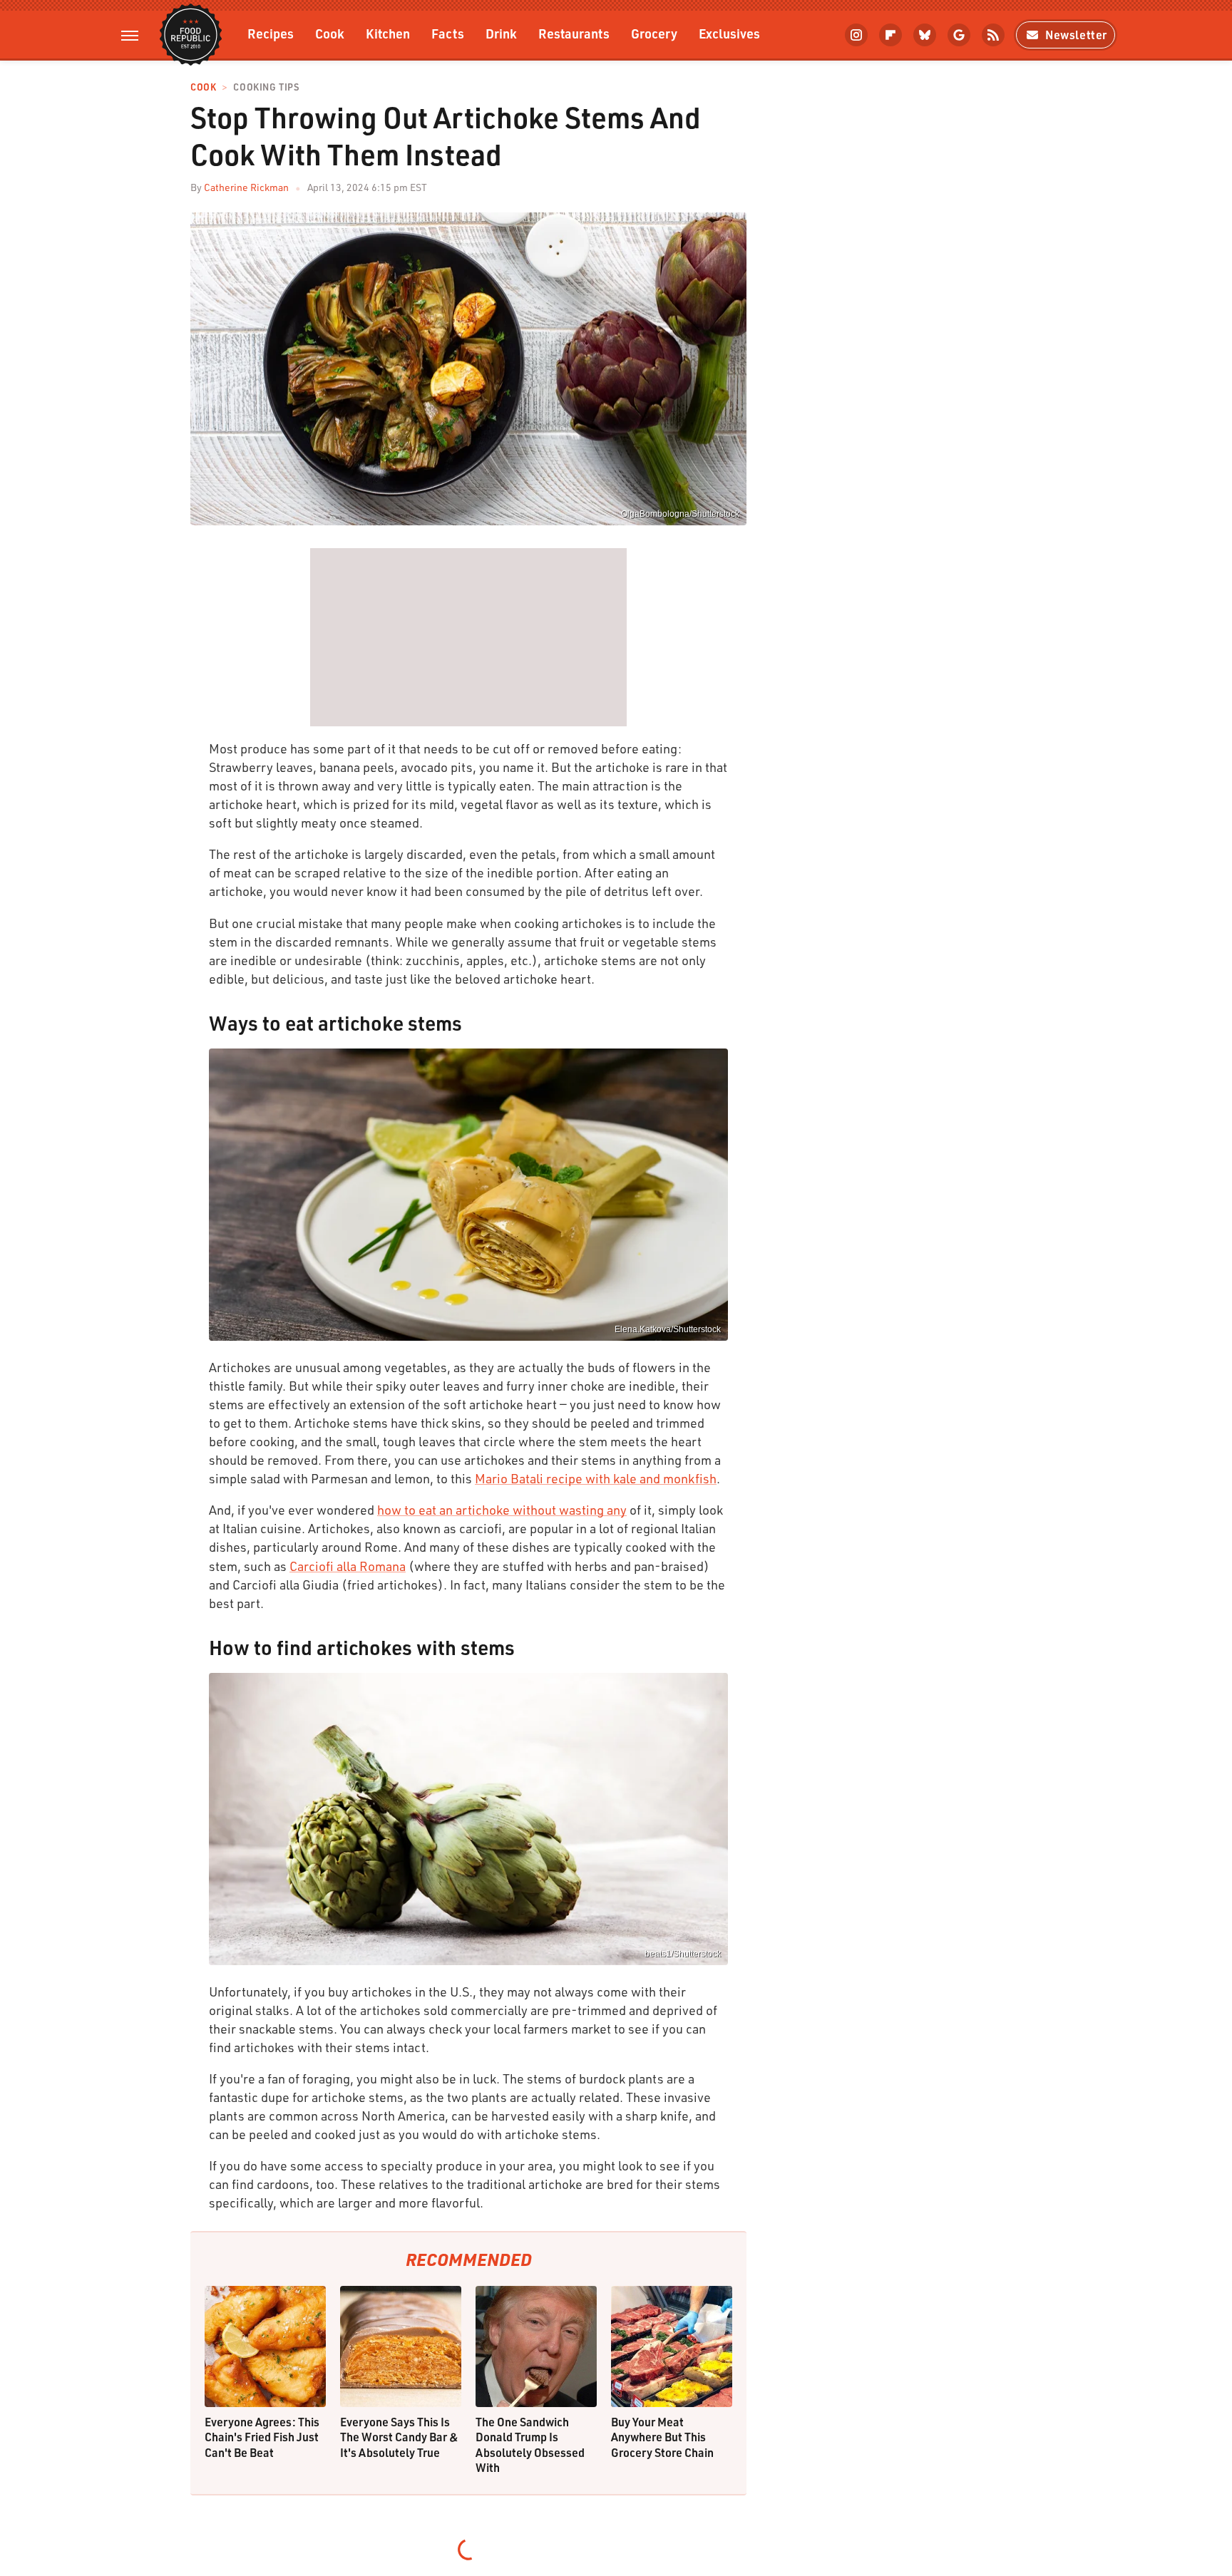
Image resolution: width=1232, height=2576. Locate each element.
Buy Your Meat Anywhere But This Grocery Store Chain (662, 2437)
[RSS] (993, 35)
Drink (501, 33)
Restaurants (574, 33)
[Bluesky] (925, 35)
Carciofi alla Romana (348, 1566)
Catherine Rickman (246, 187)
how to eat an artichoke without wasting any (502, 1510)
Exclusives (729, 33)
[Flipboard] (890, 35)
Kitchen (388, 33)
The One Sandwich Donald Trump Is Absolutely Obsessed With (530, 2445)
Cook (330, 33)
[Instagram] (856, 35)
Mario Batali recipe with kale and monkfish (596, 1478)
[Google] (959, 35)
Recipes (271, 33)
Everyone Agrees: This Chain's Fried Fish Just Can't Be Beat (262, 2437)
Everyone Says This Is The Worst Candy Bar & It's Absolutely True (399, 2437)
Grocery (654, 33)
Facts (448, 33)
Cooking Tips (266, 87)
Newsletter (1076, 35)
